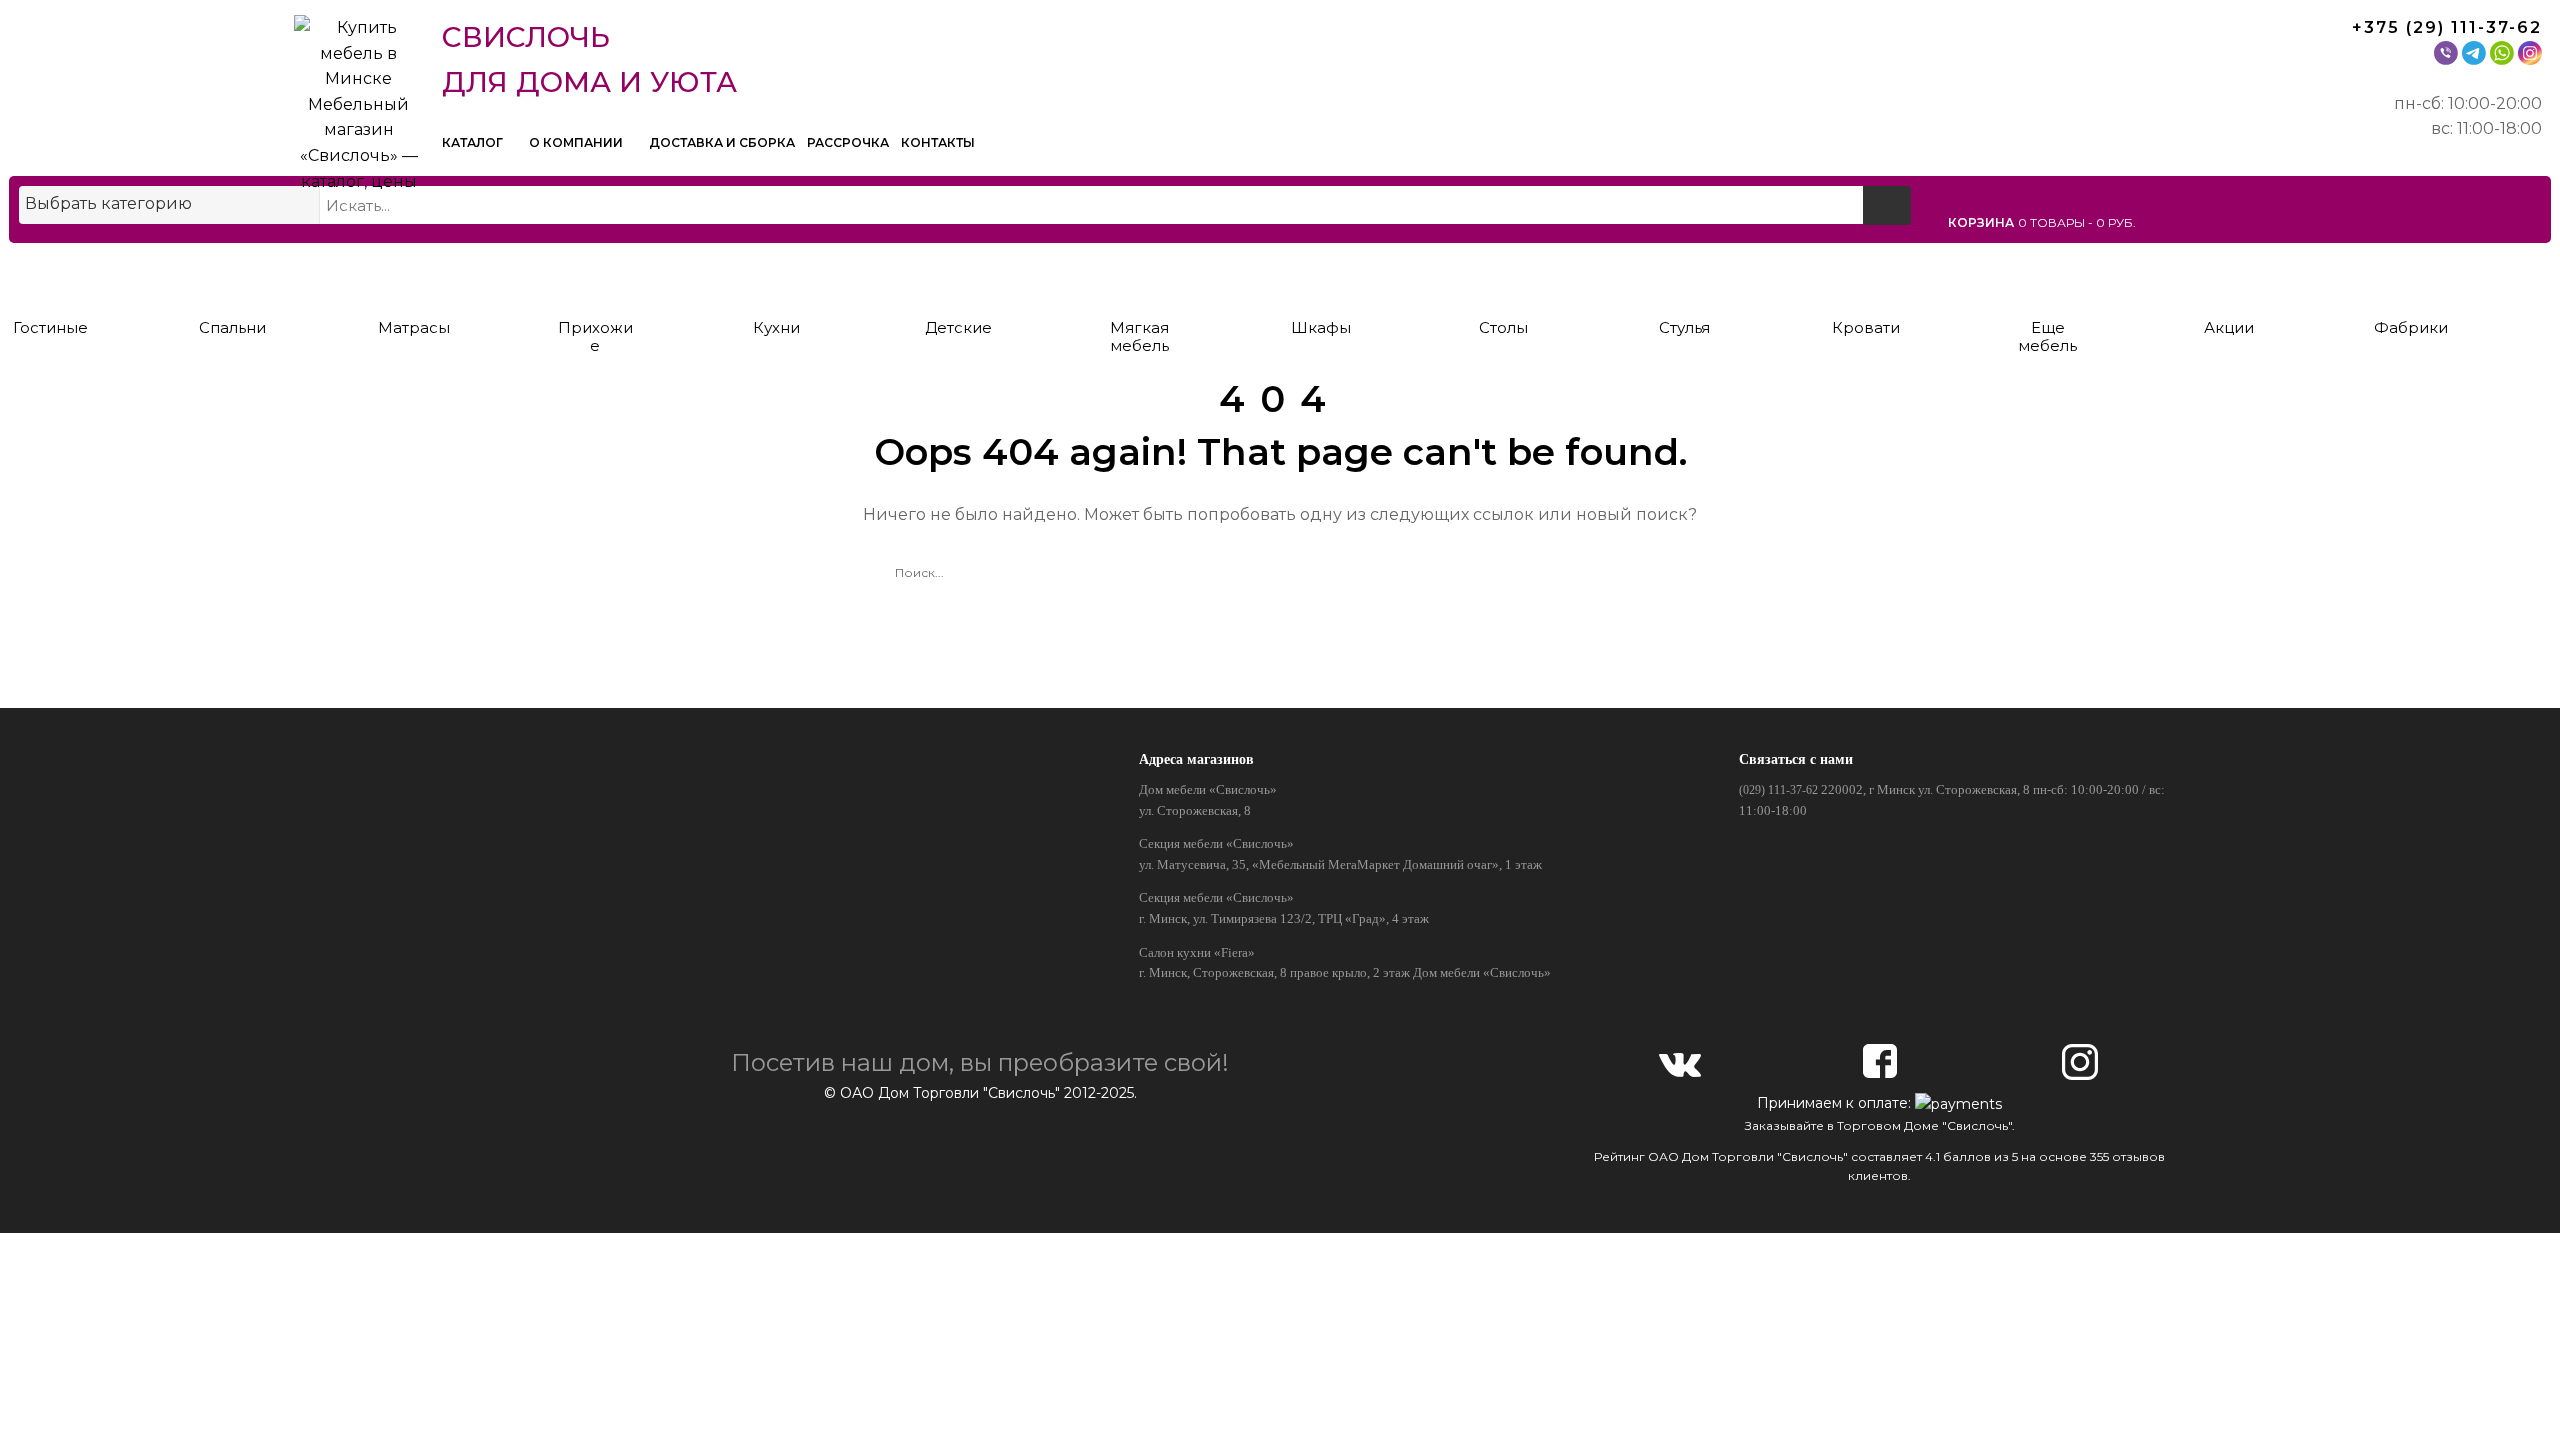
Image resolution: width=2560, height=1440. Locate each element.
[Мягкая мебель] (1139, 276)
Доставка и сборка (722, 142)
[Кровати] (1866, 276)
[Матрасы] (413, 276)
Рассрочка (848, 142)
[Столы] (1503, 276)
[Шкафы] (1321, 276)
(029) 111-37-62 (1778, 790)
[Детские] (958, 276)
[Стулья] (1684, 276)
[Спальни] (232, 276)
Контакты (938, 142)
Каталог (474, 142)
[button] (2246, 222)
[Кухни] (776, 276)
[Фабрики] (2410, 276)
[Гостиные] (50, 276)
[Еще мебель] (2047, 276)
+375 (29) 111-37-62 (2447, 27)
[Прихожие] (595, 276)
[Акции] (2229, 276)
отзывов (2138, 1156)
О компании (577, 142)
